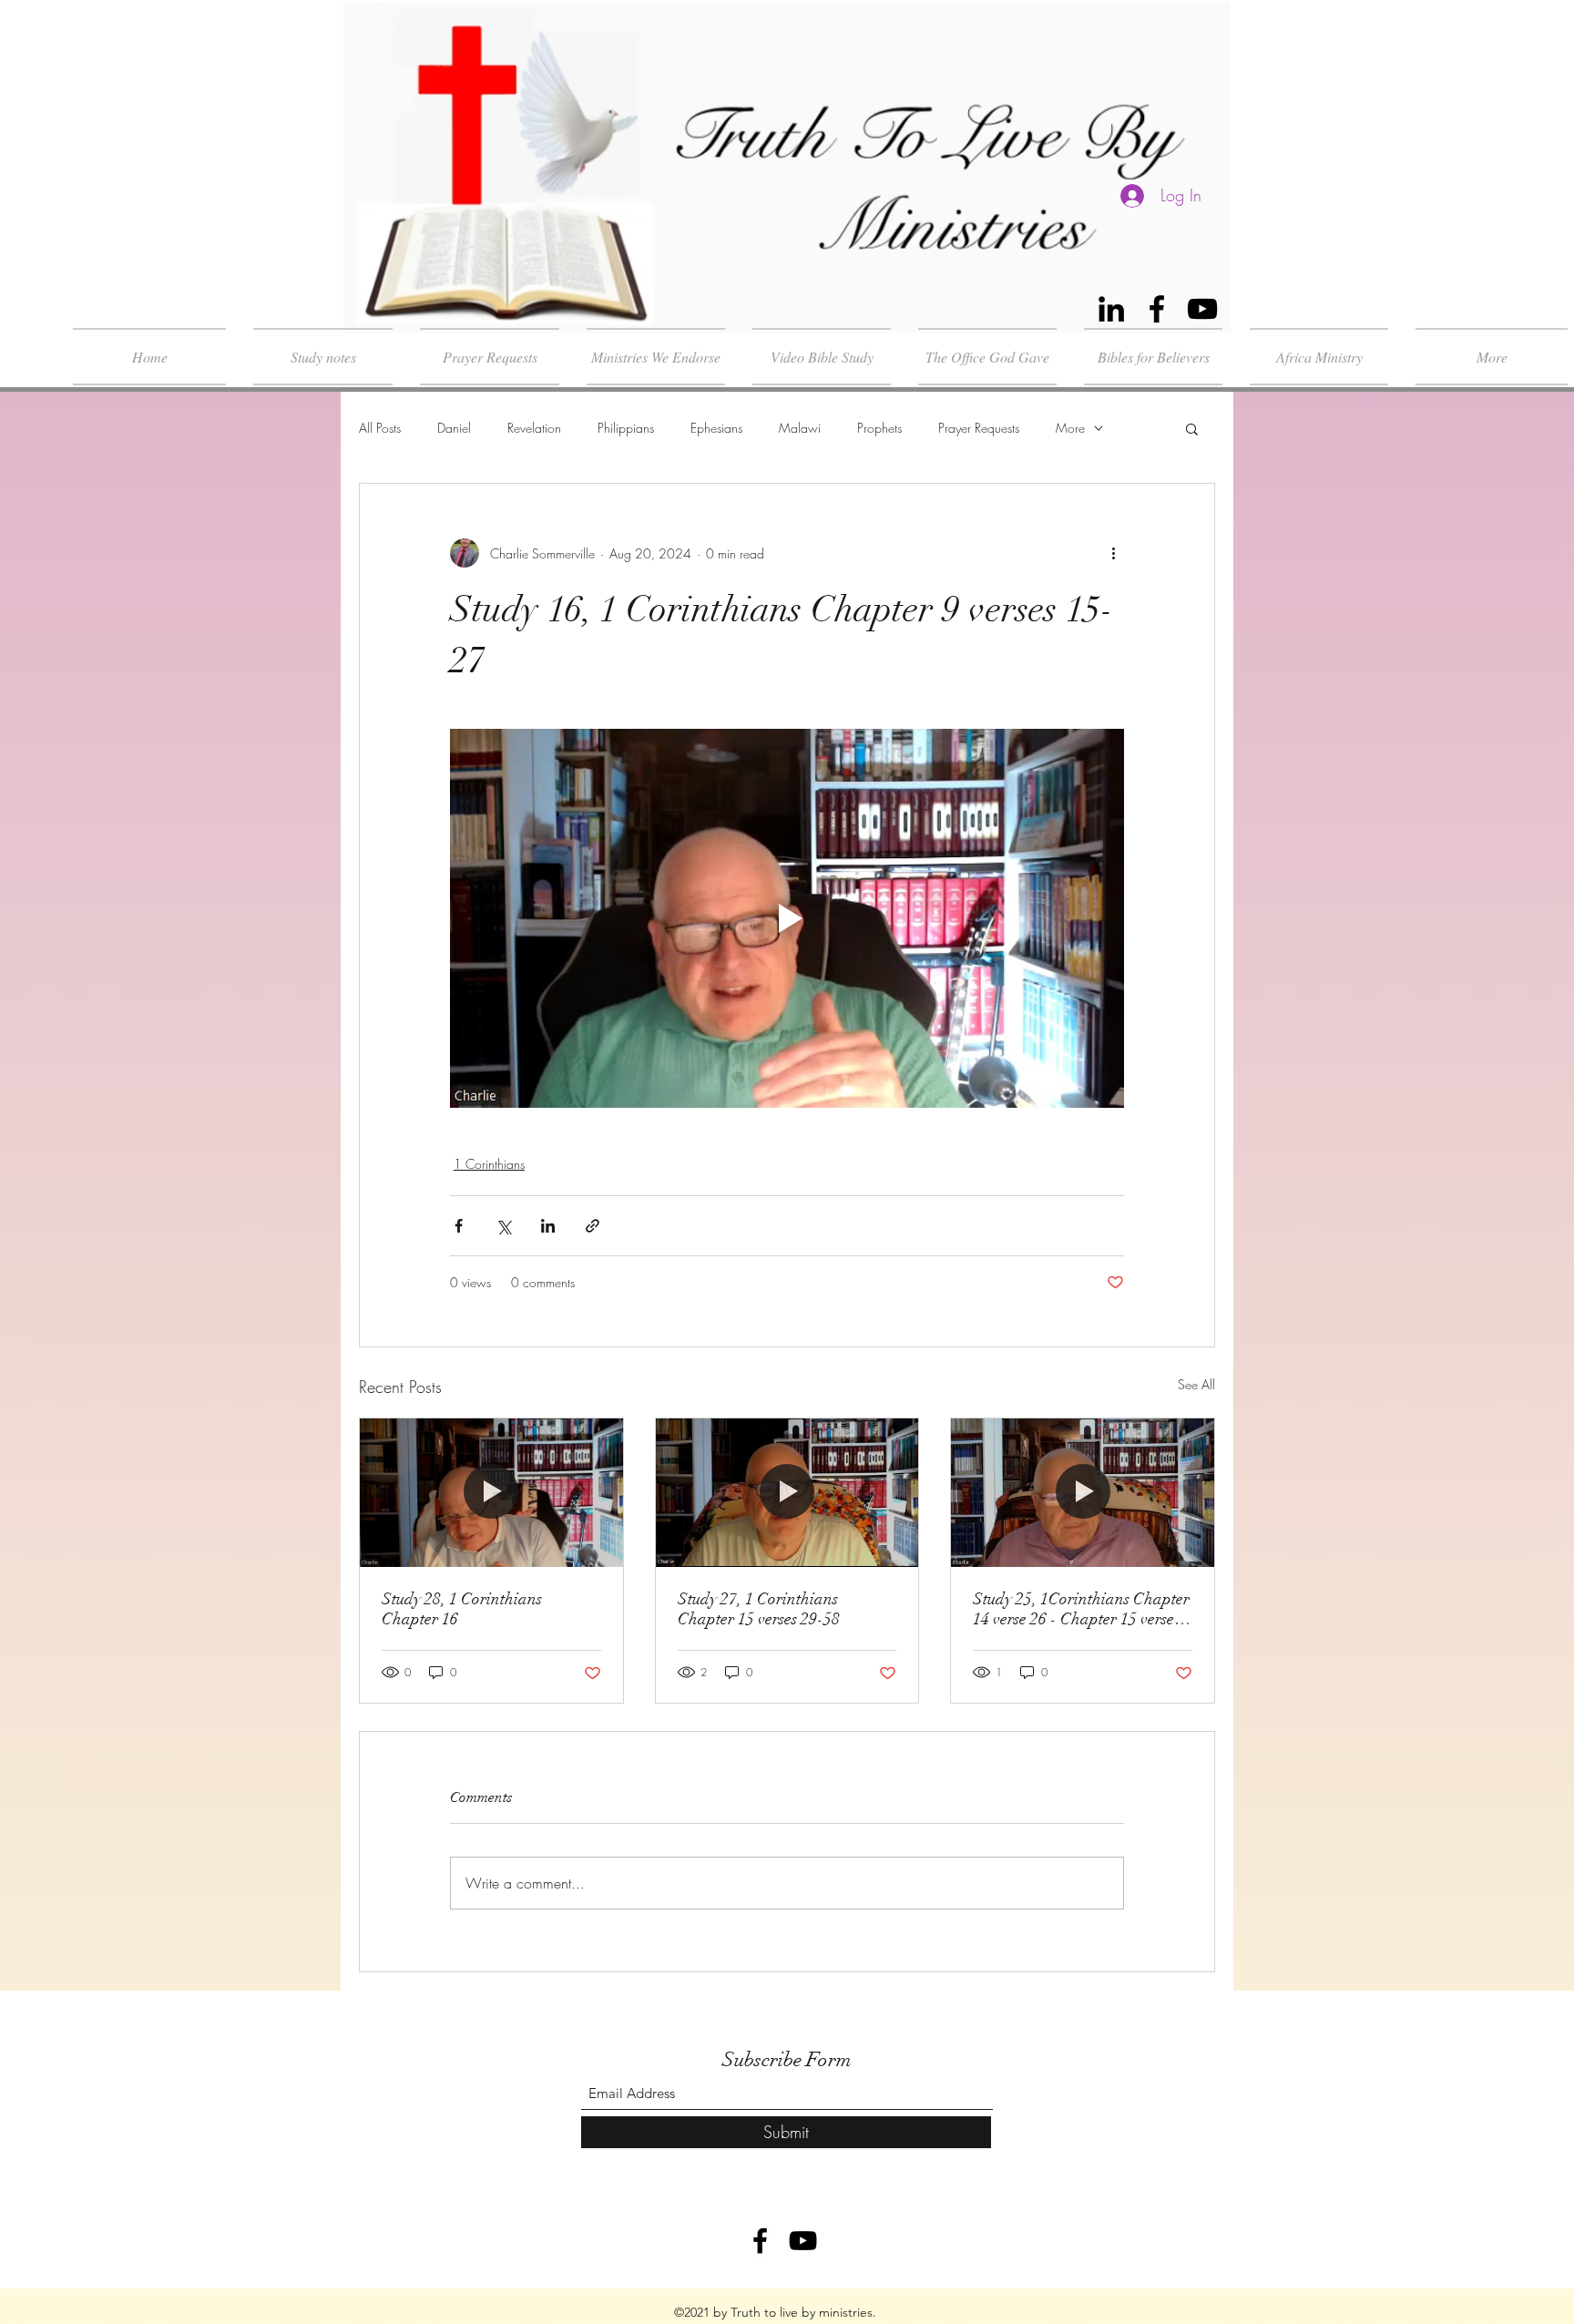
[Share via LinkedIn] (548, 1226)
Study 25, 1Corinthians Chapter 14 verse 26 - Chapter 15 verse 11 (1081, 1609)
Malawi (800, 428)
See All (1196, 1384)
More (1070, 428)
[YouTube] (1202, 309)
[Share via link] (593, 1226)
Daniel (454, 428)
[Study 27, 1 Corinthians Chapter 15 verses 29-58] (787, 1492)
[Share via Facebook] (459, 1226)
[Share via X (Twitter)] (503, 1226)
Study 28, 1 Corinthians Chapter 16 (462, 1609)
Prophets (879, 428)
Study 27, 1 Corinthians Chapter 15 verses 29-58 (759, 1609)
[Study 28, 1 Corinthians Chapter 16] (491, 1492)
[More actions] (1113, 553)
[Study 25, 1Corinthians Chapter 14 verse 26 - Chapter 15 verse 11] (1083, 1492)
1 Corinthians (489, 1164)
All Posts (380, 428)
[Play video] (787, 918)
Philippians (626, 428)
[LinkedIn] (1111, 309)
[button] (1192, 428)
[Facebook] (1157, 309)
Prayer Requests (979, 428)
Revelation (534, 428)
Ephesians (716, 428)
